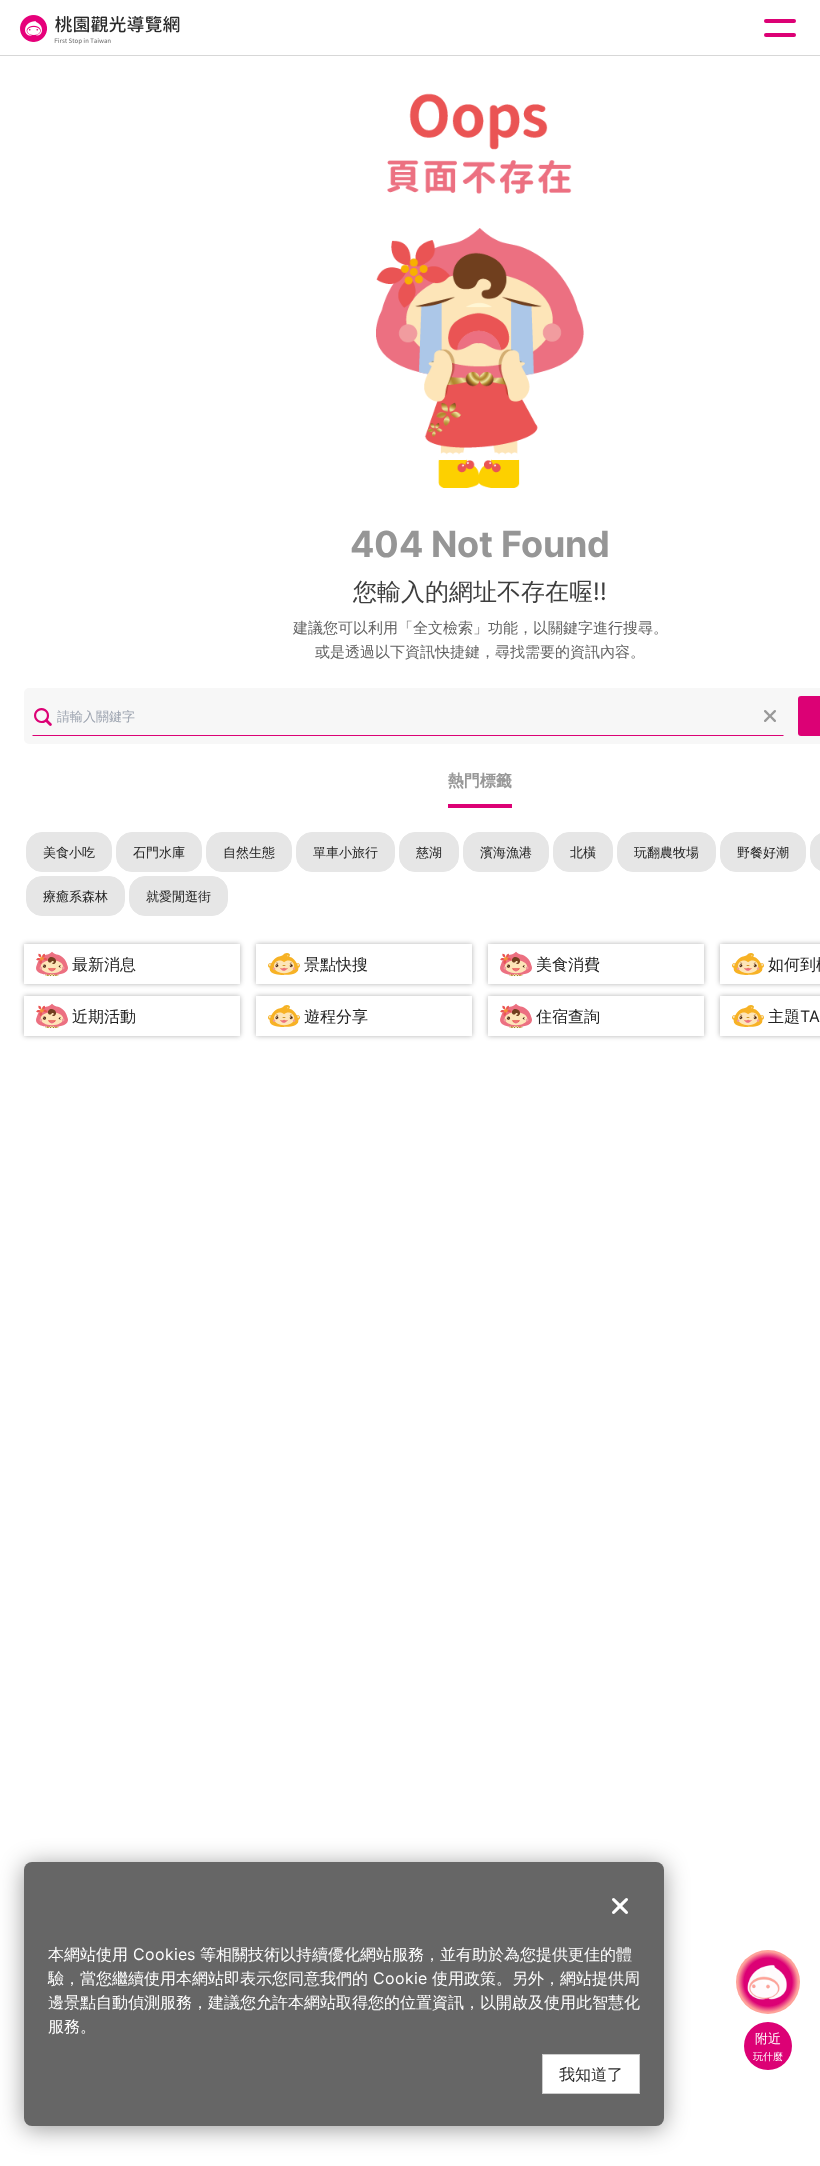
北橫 (583, 852)
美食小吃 (69, 852)
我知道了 (591, 2073)
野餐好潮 (763, 852)
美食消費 (568, 964)
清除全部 (770, 716)
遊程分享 (336, 1016)
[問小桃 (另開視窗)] (768, 1982)
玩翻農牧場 (666, 852)
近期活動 (104, 1016)
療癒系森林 (75, 896)
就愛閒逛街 (178, 896)
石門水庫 (159, 852)
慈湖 (429, 852)
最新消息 (104, 964)
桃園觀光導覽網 (98, 28)
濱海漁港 (506, 852)
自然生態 (249, 852)
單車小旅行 (345, 852)
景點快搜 (336, 964)
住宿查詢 (568, 1016)
